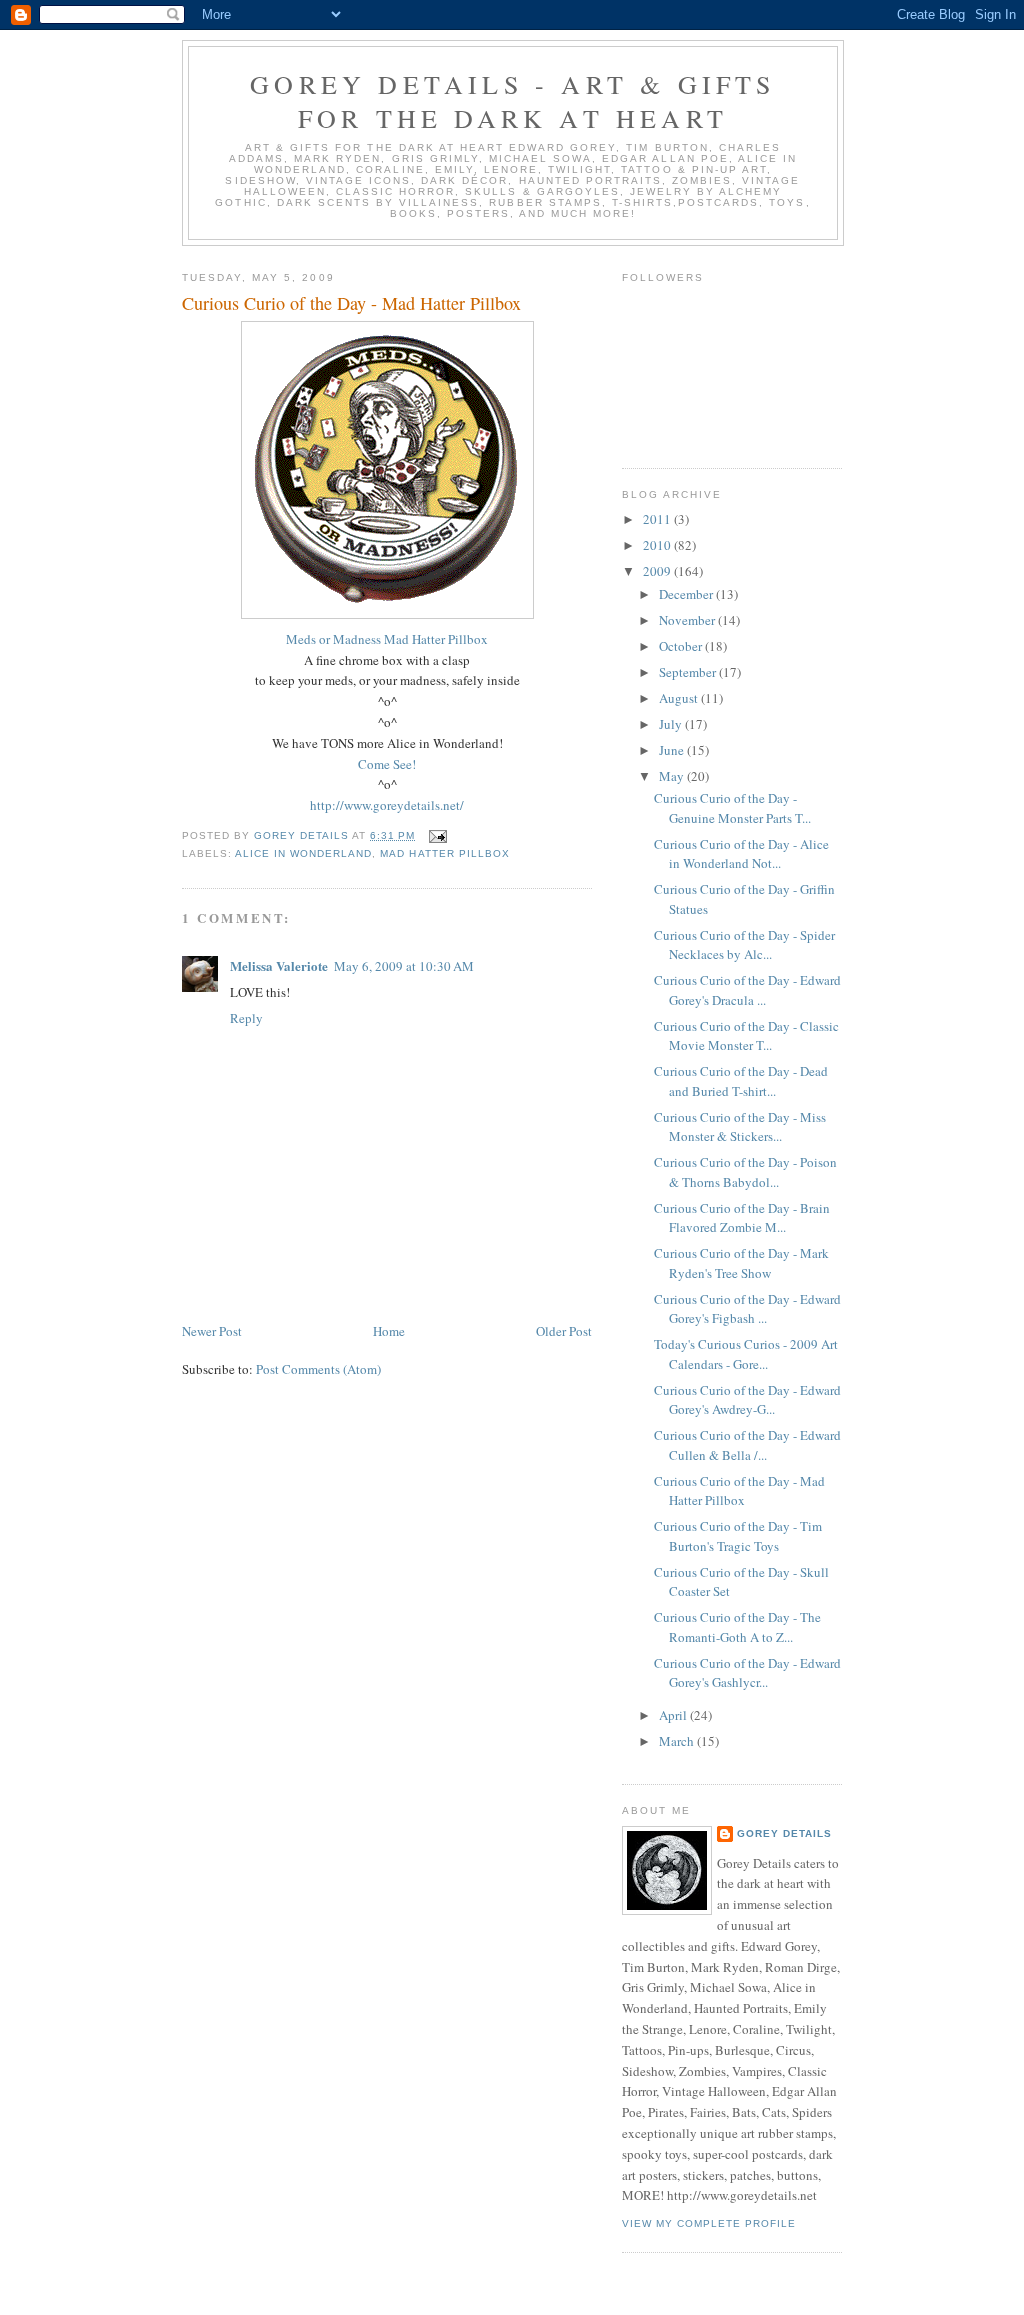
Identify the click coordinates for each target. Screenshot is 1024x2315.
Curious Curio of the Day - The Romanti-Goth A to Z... (737, 1627)
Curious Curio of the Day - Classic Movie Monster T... (746, 1036)
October (682, 646)
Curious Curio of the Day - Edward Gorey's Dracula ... (747, 990)
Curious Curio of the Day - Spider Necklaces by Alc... (744, 945)
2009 (658, 571)
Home (389, 1331)
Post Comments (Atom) (318, 1369)
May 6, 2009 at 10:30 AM (404, 966)
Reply (246, 1018)
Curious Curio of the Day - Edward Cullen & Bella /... (747, 1445)
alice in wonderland (303, 853)
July (672, 724)
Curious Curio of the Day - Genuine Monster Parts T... (732, 808)
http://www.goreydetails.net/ (387, 805)
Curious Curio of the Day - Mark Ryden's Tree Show (741, 1263)
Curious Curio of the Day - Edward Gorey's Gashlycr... (747, 1673)
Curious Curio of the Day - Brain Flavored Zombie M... (742, 1218)
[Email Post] (437, 835)
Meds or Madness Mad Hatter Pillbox (387, 639)
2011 (658, 519)
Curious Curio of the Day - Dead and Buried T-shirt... (741, 1081)
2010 (658, 545)
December (687, 594)
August (680, 698)
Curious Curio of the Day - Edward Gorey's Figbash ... (747, 1309)
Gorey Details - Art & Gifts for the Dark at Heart (512, 101)
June (673, 750)
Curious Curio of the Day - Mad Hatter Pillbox (739, 1491)
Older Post (564, 1331)
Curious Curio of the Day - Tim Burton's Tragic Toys (738, 1536)
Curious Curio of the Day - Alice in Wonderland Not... (741, 854)
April (674, 1715)
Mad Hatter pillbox (444, 853)
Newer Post (212, 1331)
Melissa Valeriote (279, 965)
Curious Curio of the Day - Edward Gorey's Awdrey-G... (747, 1400)
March (678, 1741)
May (673, 776)
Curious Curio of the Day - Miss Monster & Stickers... (740, 1127)
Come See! (387, 764)
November (688, 620)
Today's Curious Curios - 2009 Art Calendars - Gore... (746, 1354)
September (689, 672)
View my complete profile (709, 2223)
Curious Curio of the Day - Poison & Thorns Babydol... (745, 1172)
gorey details (784, 1833)
